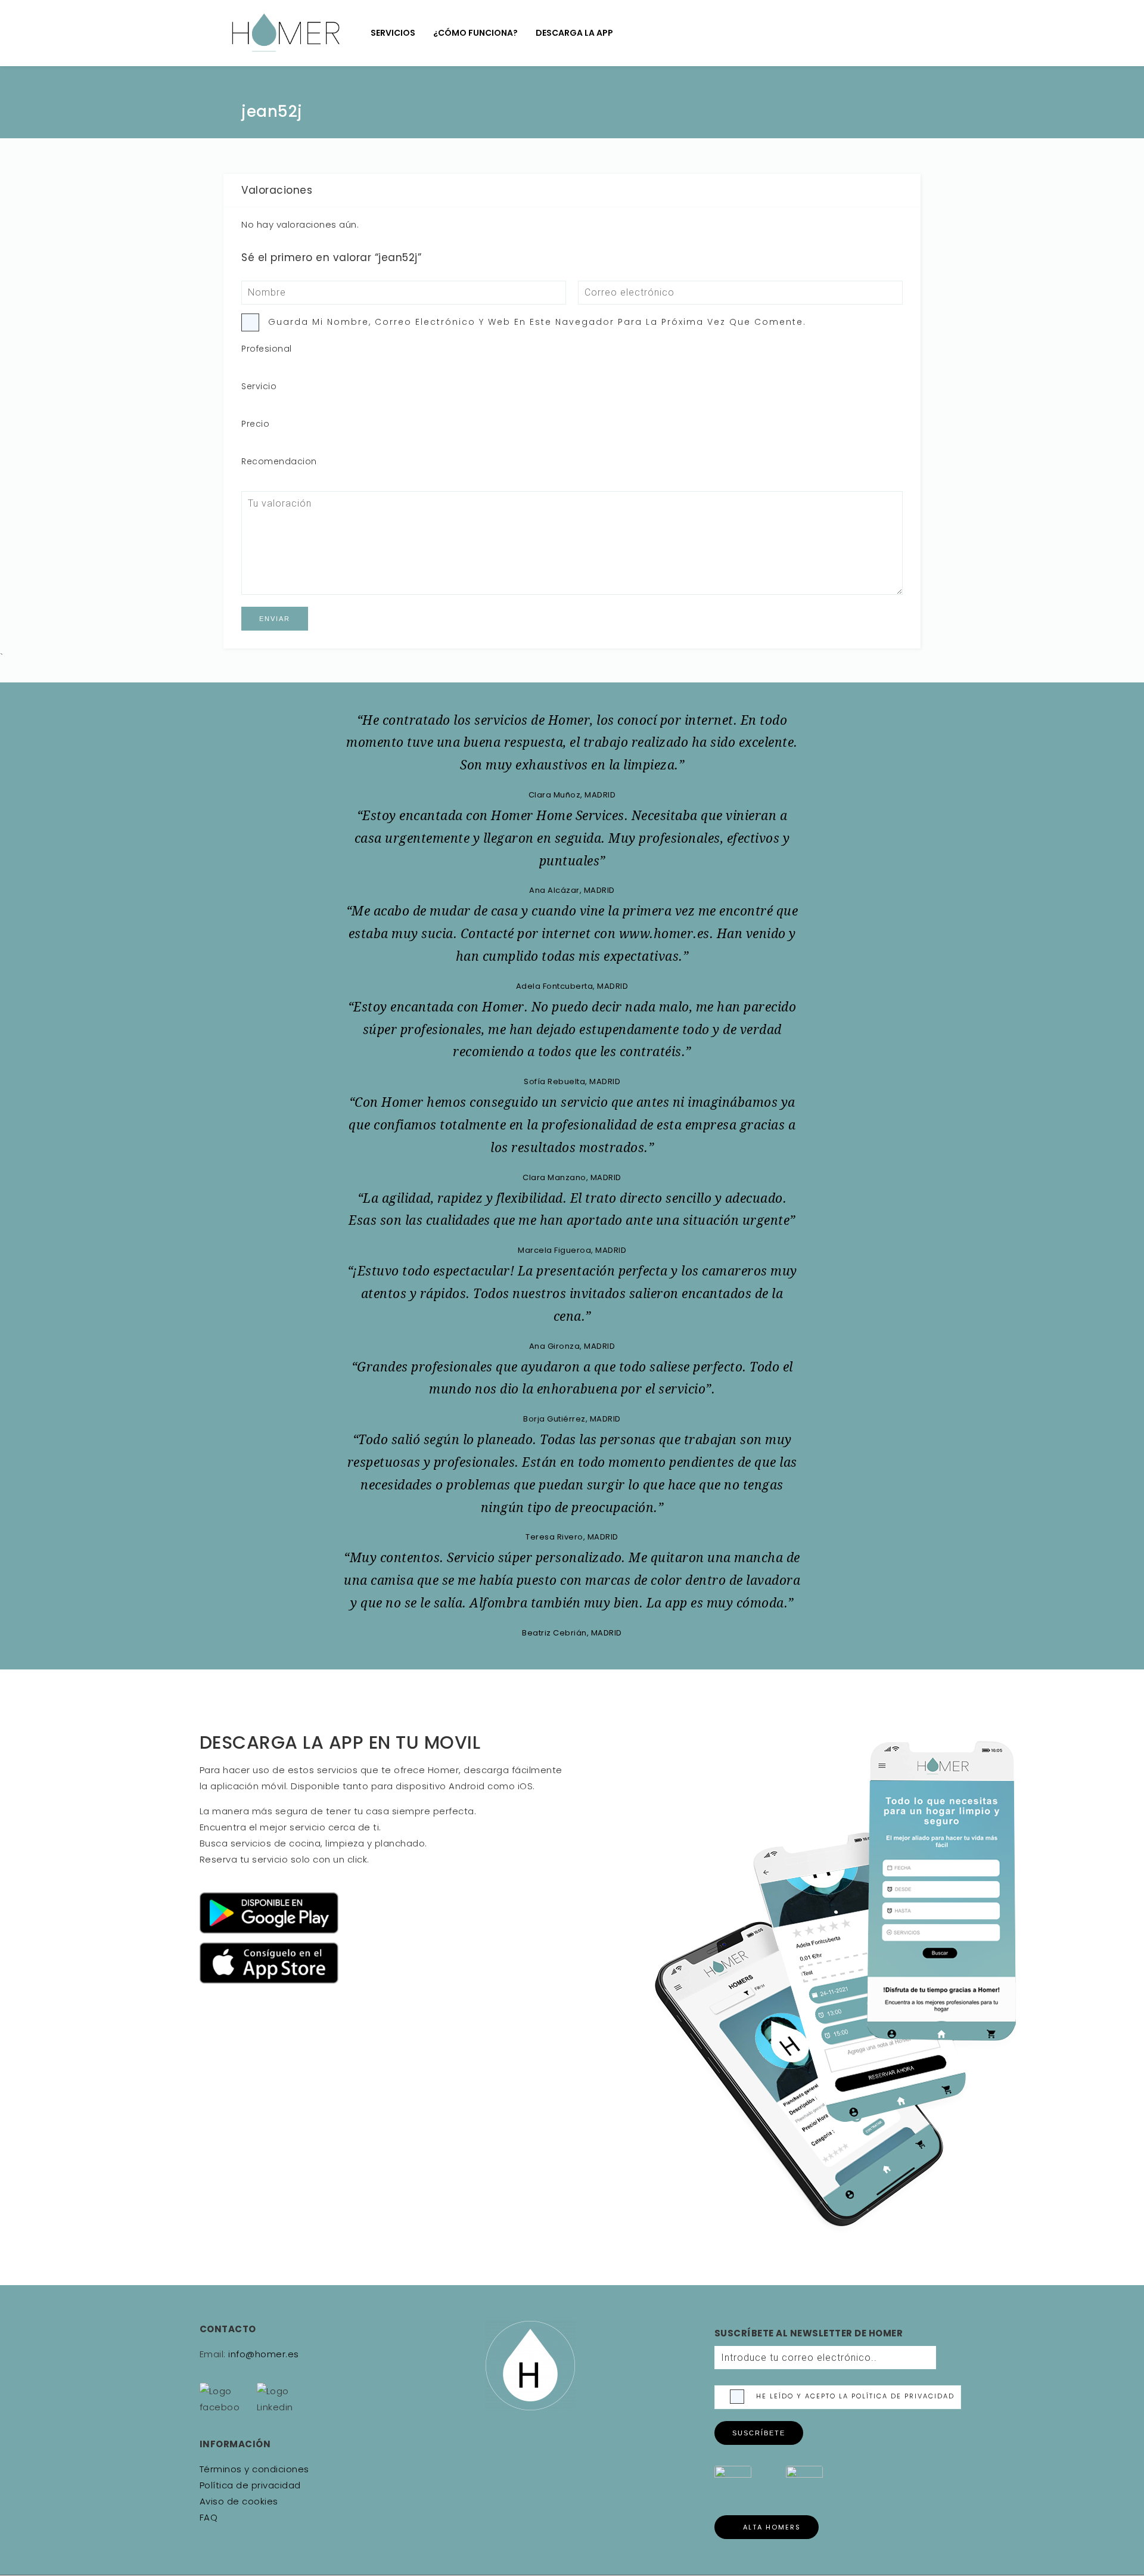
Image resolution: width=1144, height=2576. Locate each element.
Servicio (259, 386)
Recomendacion (279, 461)
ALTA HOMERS (772, 2527)
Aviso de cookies (239, 2501)
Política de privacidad (250, 2485)
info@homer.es (262, 2354)
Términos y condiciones (254, 2469)
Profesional (267, 349)
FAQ (209, 2517)
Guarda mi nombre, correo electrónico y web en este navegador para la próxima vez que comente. (537, 322)
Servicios (393, 33)
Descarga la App (574, 33)
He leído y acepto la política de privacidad (855, 2396)
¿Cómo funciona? (475, 33)
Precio (255, 424)
